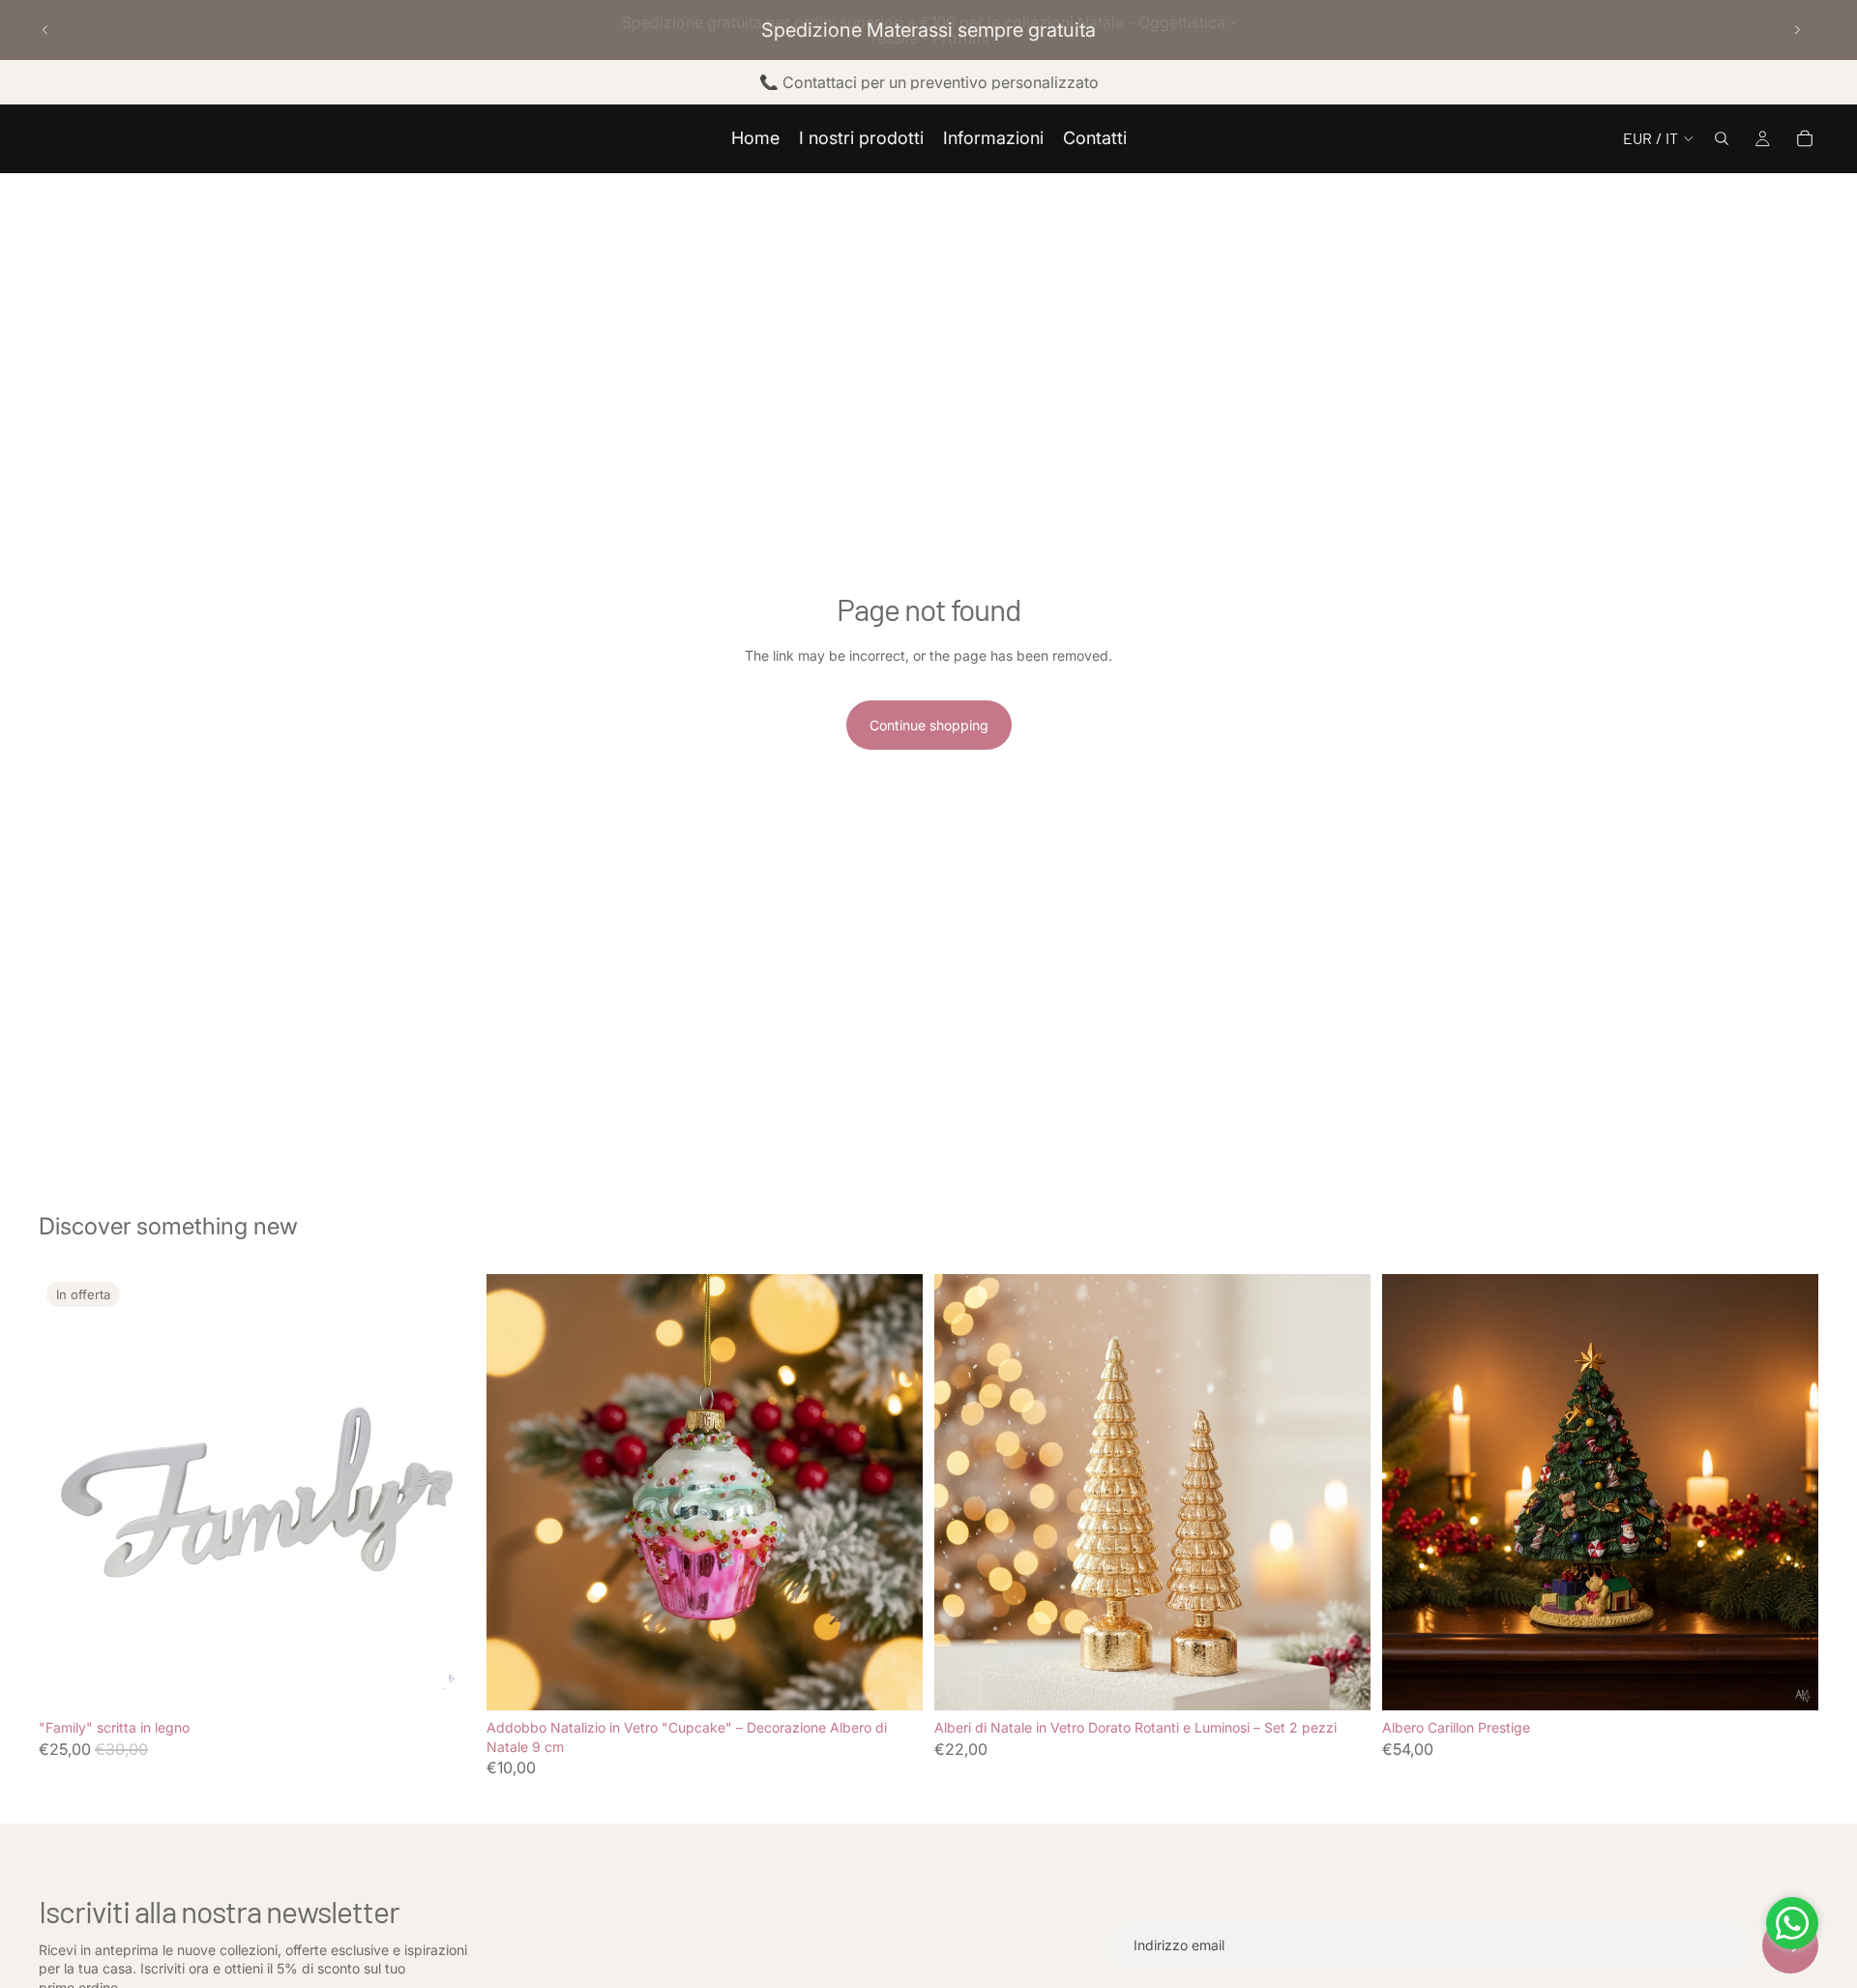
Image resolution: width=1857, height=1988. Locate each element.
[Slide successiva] (1797, 30)
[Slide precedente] (45, 30)
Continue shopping (929, 725)
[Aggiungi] (893, 1680)
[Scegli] (445, 1680)
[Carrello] (1805, 138)
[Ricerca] (1722, 138)
